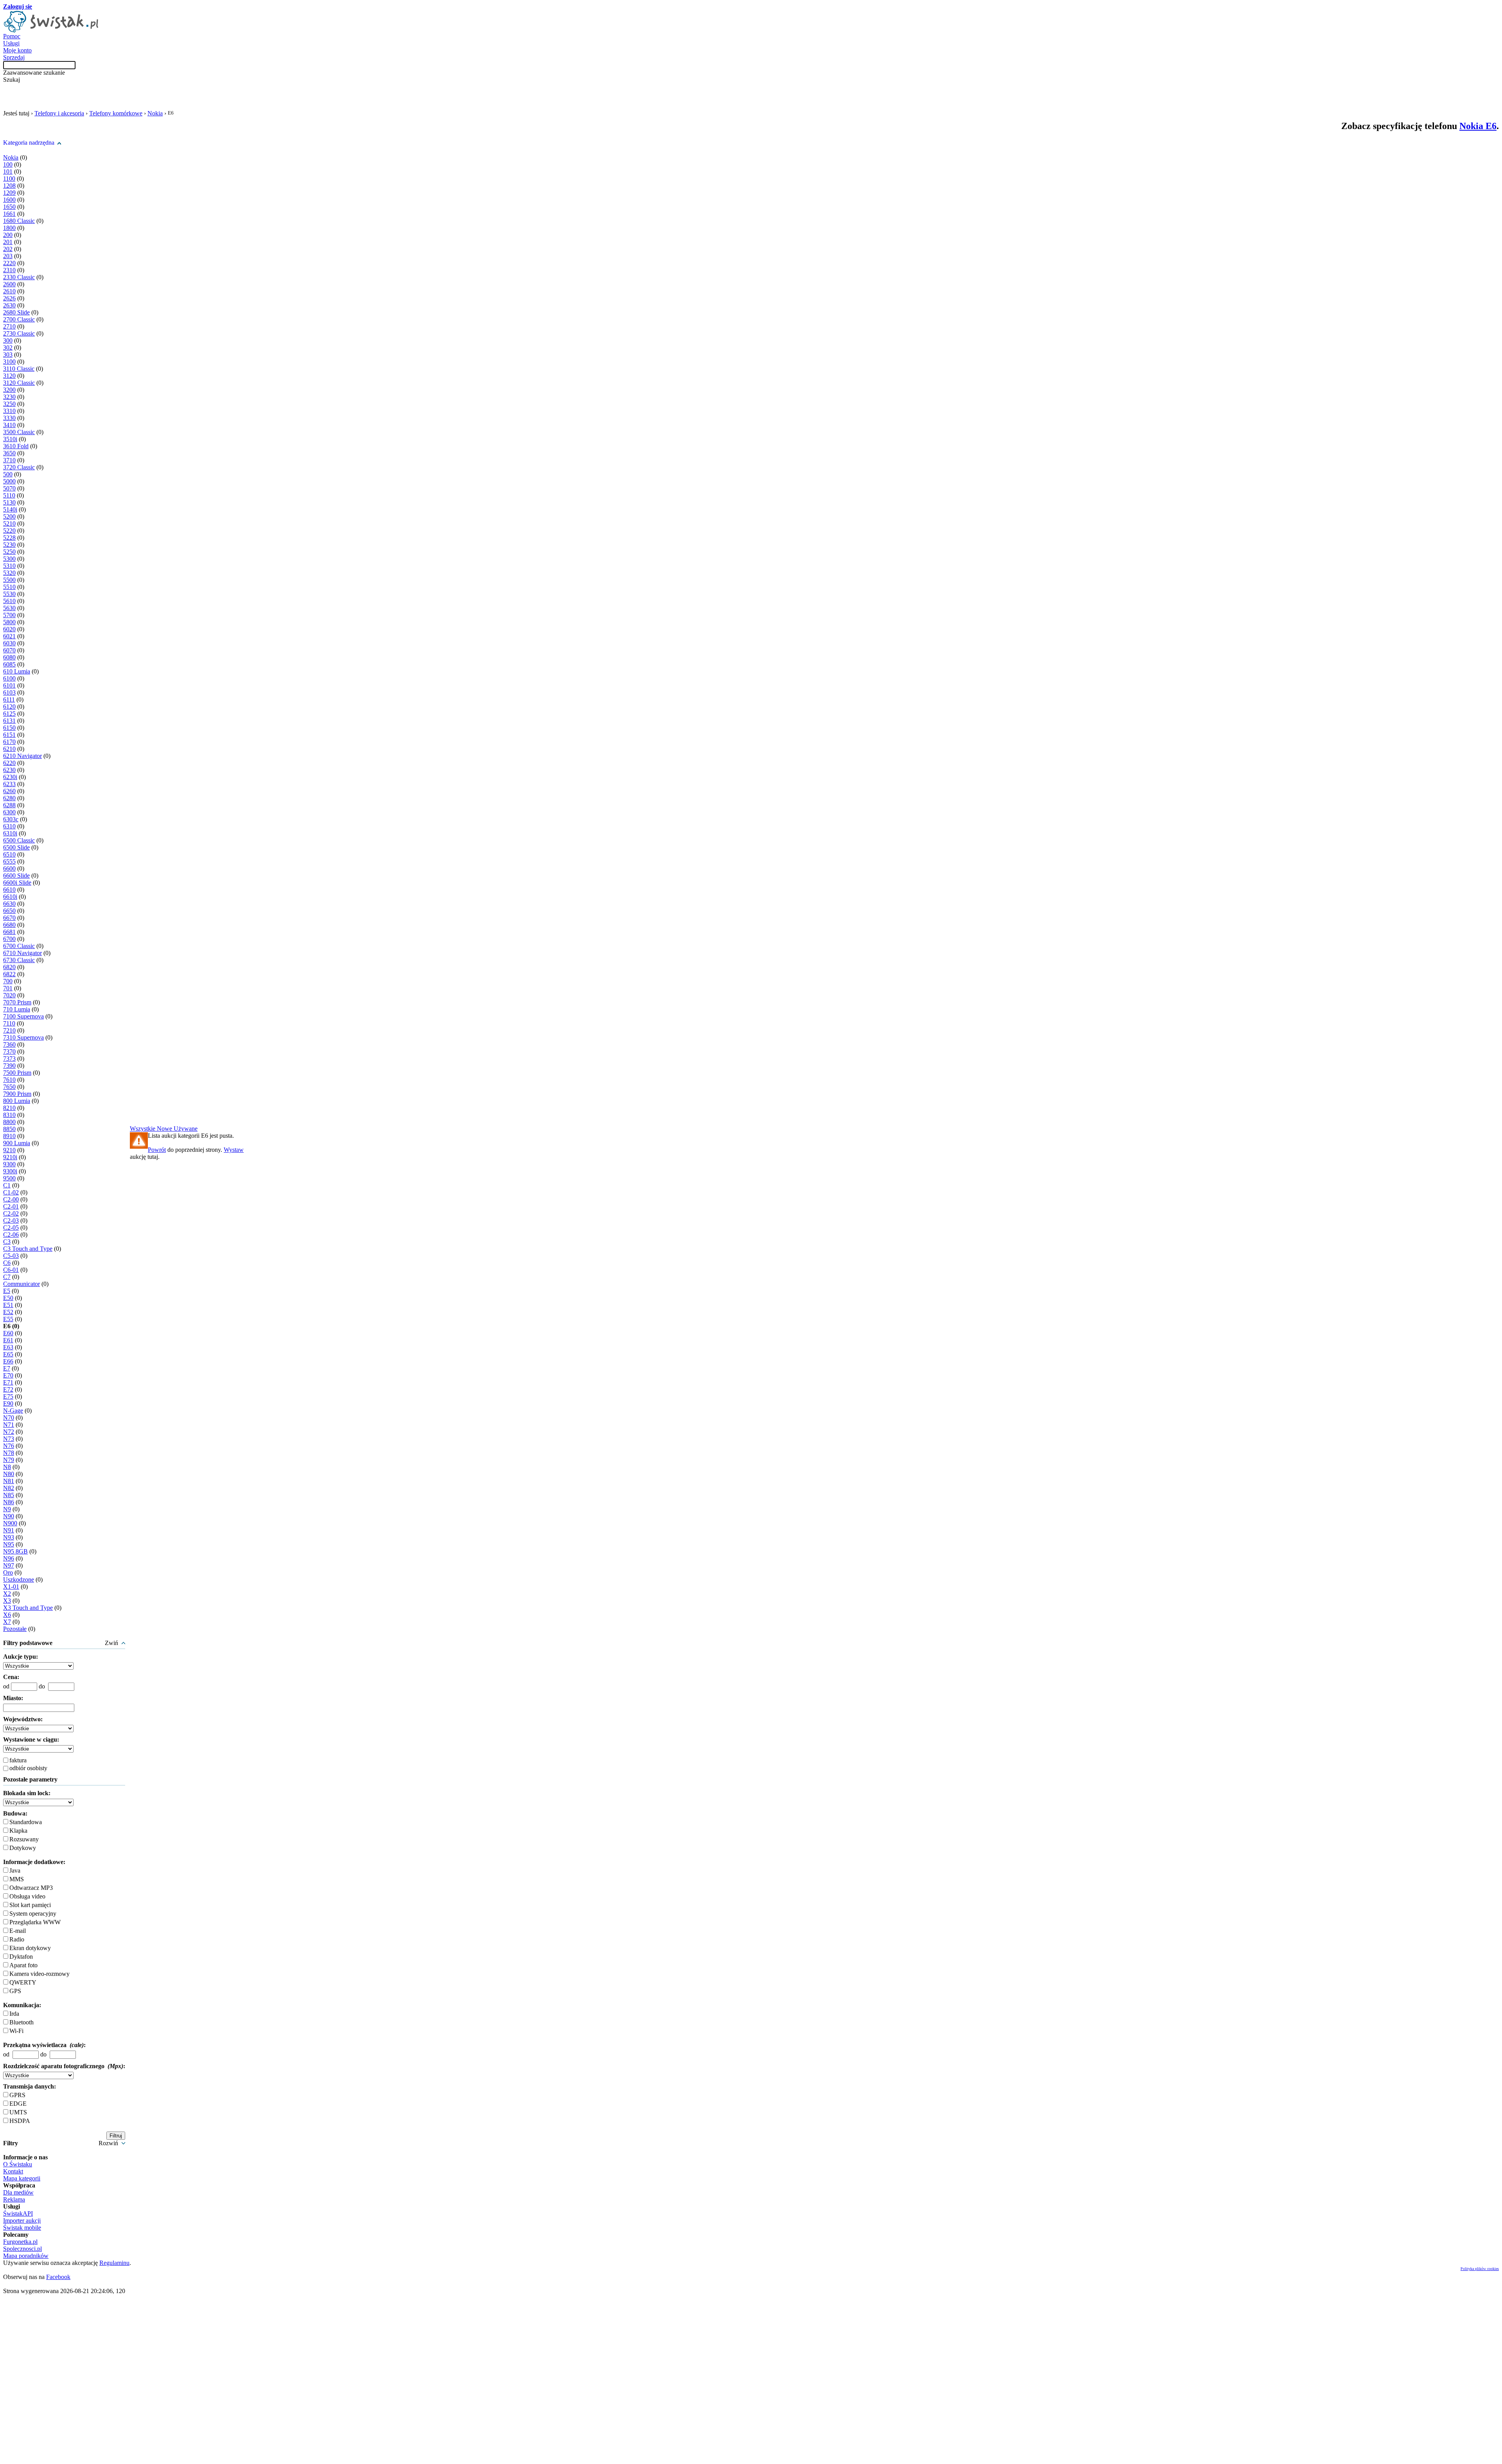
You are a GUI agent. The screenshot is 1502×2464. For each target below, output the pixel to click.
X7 (7, 1622)
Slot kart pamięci (30, 1905)
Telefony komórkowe (116, 113)
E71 (8, 1382)
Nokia (155, 113)
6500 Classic (19, 840)
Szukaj (12, 80)
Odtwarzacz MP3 (31, 1888)
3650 (9, 453)
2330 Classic (19, 277)
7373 (9, 1059)
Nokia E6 (1478, 126)
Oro (8, 1572)
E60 (8, 1333)
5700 (9, 615)
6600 (9, 868)
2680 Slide (16, 312)
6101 (9, 685)
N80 (9, 1474)
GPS (15, 1991)
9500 (9, 1178)
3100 (9, 362)
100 (8, 164)
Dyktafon (21, 1957)
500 (8, 474)
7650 (9, 1087)
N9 (7, 1509)
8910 (9, 1136)
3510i (10, 439)
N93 (9, 1537)
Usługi (11, 43)
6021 (9, 636)
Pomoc (12, 36)
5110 (9, 495)
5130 (9, 502)
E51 (8, 1305)
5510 (9, 587)
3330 (9, 418)
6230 (9, 770)
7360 (9, 1044)
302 (8, 348)
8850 (9, 1129)
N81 (9, 1481)
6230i (10, 777)
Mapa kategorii (22, 2178)
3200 (9, 390)
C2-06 (11, 1235)
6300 (9, 812)
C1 (7, 1185)
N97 (9, 1565)
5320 (9, 573)
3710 (9, 460)
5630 (9, 608)
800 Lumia (17, 1101)
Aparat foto (23, 1965)
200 (8, 235)
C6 (7, 1263)
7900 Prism (17, 1094)
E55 (8, 1319)
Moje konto (17, 50)
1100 (9, 179)
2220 (9, 263)
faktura (18, 1760)
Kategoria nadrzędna (29, 143)
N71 (9, 1425)
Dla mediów (18, 2192)
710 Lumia (17, 1009)
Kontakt (13, 2171)
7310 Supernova (23, 1037)
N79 (9, 1460)
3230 (9, 397)
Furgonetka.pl (20, 2242)
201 (8, 242)
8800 (9, 1122)
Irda (14, 2014)
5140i (10, 509)
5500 (9, 580)
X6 (7, 1615)
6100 (9, 678)
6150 (9, 728)
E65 (8, 1354)
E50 (8, 1298)
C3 (7, 1242)
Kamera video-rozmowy (40, 1974)
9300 (9, 1164)
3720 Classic (19, 467)
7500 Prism (17, 1073)
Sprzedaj (14, 57)
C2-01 (11, 1206)
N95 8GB (15, 1551)
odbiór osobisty (28, 1768)
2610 (9, 291)
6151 (9, 735)
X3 (7, 1601)
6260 (9, 791)
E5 (7, 1291)
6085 (9, 664)
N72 (9, 1432)
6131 (9, 721)
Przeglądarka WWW (35, 1922)
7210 (9, 1030)
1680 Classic (19, 221)
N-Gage (13, 1411)
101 (8, 172)
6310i (10, 833)
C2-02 (11, 1213)
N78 (9, 1453)
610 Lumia (17, 671)
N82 (9, 1488)
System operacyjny (33, 1914)
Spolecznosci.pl (22, 2249)
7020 (9, 995)
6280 (9, 798)
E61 (8, 1340)
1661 (9, 214)
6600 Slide (16, 876)
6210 (9, 749)
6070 (9, 650)
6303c (11, 819)
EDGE (18, 2104)
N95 (9, 1544)
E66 (8, 1361)
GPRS (17, 2095)
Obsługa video (27, 1896)
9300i (10, 1171)
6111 (9, 700)
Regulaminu (114, 2263)
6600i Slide (17, 883)
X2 (7, 1594)
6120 (9, 707)
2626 (9, 298)
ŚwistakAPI (18, 2213)
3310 (9, 411)
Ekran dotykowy (30, 1948)
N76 (9, 1446)
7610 (9, 1080)
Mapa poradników (26, 2256)
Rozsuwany (24, 1839)
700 (8, 981)
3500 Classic (19, 432)
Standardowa (26, 1822)
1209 (9, 193)
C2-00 (11, 1199)
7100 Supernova (23, 1016)
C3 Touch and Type (28, 1249)
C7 (7, 1277)
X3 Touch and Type (28, 1608)
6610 (9, 890)
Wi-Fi (16, 2031)
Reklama (14, 2199)
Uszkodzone (19, 1580)
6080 (9, 657)
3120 (9, 376)
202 (8, 249)
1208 (9, 186)
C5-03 (11, 1256)
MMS (17, 1879)
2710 (9, 326)
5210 (9, 524)
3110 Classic (19, 369)
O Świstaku (18, 2164)
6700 (9, 939)
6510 (9, 854)
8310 (9, 1115)
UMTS (18, 2112)
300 (8, 340)
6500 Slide (16, 847)
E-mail (18, 1931)
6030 (9, 643)
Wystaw (234, 1150)
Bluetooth (22, 2022)
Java (15, 1870)
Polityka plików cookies (1480, 2269)
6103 (9, 692)
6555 (9, 861)
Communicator (22, 1284)
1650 (9, 207)
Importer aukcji (22, 2221)
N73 (9, 1439)
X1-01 (11, 1587)
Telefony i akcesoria (59, 113)
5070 (9, 488)
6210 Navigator (22, 756)
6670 (9, 918)
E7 (7, 1368)
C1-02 (11, 1192)
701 (8, 988)
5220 (9, 531)
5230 (9, 545)
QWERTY (23, 1982)
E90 (8, 1404)
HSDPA (20, 2121)
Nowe (165, 1129)
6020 (9, 629)
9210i (10, 1157)
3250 (9, 404)
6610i (10, 897)
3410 (9, 425)
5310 (9, 566)
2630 (9, 305)
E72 (8, 1389)
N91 (9, 1530)
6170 (9, 742)
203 (8, 256)
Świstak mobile (22, 2228)
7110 (9, 1023)
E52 (8, 1312)
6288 (9, 805)
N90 (9, 1516)
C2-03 (11, 1220)
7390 (9, 1066)
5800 (9, 622)
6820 (9, 967)
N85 (9, 1495)
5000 (9, 481)
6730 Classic (19, 960)
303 (8, 355)
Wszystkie (143, 1129)
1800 (9, 228)
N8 (7, 1467)
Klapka (18, 1831)
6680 (9, 925)
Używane (186, 1129)
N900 (10, 1523)
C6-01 (11, 1270)
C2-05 (11, 1228)
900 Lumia (17, 1143)
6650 (9, 911)
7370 (9, 1052)
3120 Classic (19, 383)
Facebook (58, 2277)
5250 (9, 552)
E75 (8, 1396)
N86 (9, 1502)
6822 (9, 974)
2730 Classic (19, 333)
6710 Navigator (22, 953)
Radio (17, 1939)
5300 (9, 559)
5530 (9, 594)
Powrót (157, 1150)
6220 (9, 763)
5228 (9, 538)
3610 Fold (16, 446)
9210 (9, 1150)
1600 (9, 200)
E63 (8, 1347)
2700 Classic (19, 319)
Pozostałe (15, 1629)
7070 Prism (17, 1002)
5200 (9, 516)
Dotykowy (23, 1848)
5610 (9, 601)
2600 (9, 284)
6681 (9, 932)
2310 (9, 270)
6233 (9, 784)
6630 (9, 904)
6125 (9, 714)
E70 (8, 1375)
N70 (9, 1418)
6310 (9, 826)
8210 (9, 1108)
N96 (9, 1558)
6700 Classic (19, 946)
